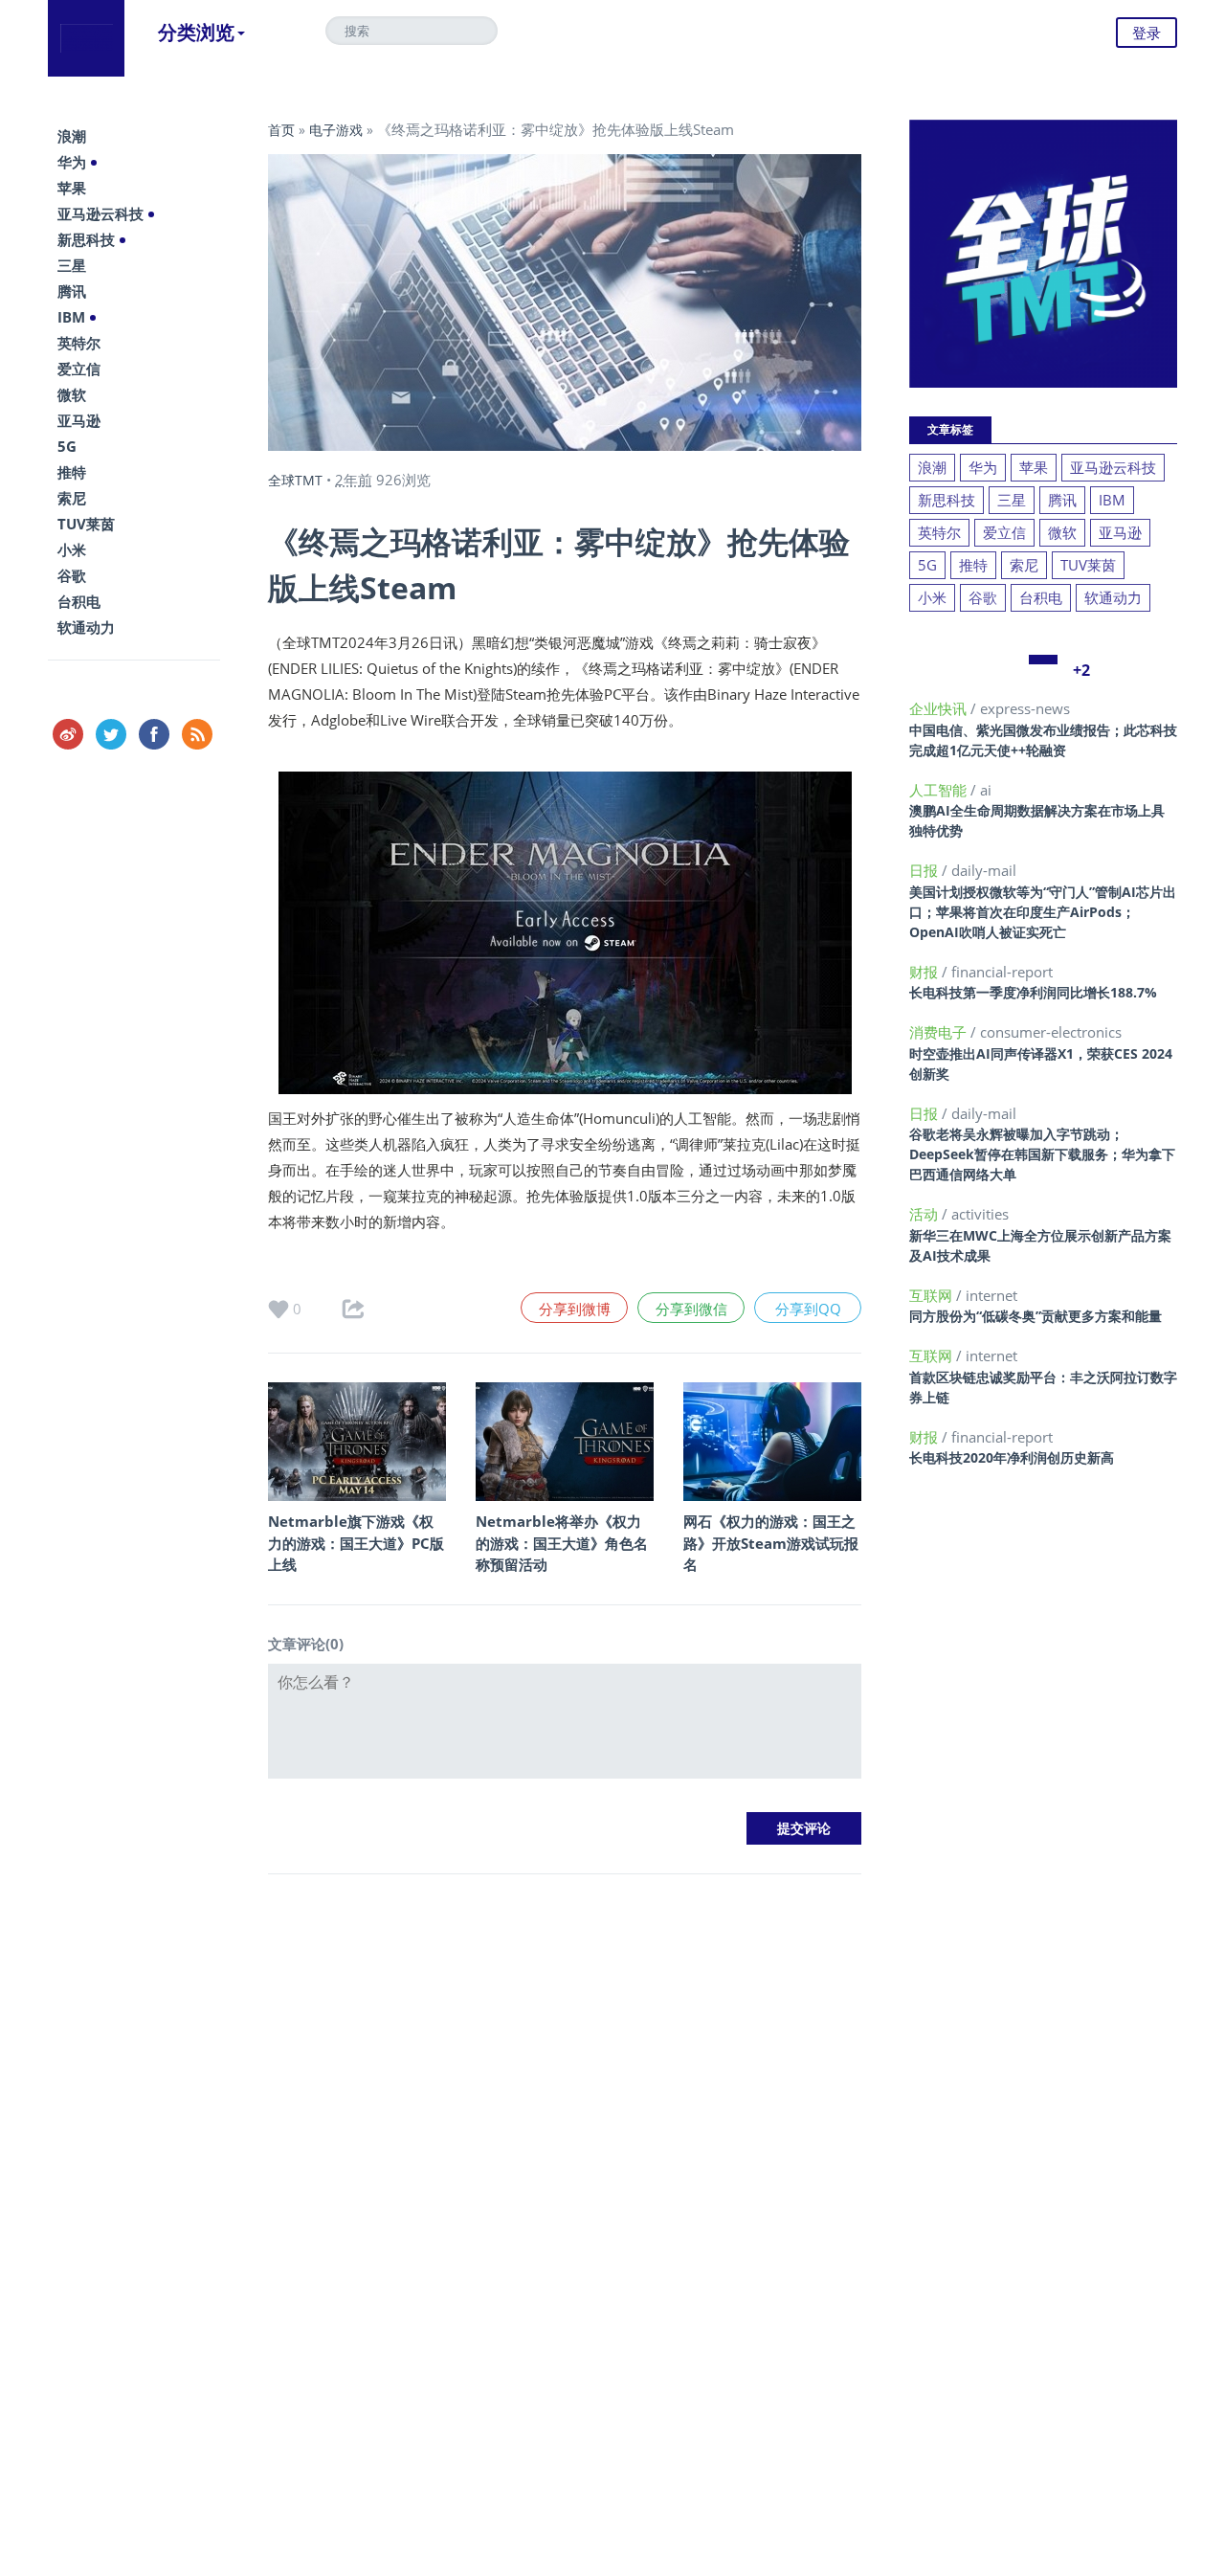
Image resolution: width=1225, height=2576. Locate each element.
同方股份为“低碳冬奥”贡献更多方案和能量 (1036, 1316)
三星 (72, 265)
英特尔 (79, 343)
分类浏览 (196, 32)
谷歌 (72, 575)
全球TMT (295, 480)
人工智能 (940, 790)
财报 (925, 972)
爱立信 (79, 369)
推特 (72, 472)
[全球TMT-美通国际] (86, 38)
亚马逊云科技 (100, 213)
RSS (197, 734)
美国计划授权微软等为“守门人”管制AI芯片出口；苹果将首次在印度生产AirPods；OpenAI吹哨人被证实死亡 (1043, 912)
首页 (281, 130)
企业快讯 (940, 708)
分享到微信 (691, 1309)
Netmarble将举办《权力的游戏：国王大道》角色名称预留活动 (562, 1543)
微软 (72, 394)
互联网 (933, 1295)
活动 (925, 1214)
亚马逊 (79, 420)
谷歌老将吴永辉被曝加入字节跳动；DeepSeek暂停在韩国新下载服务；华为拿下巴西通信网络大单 (1042, 1154)
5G (67, 446)
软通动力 (86, 627)
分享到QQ (808, 1309)
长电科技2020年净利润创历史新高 (1012, 1457)
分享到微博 (575, 1309)
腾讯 (72, 291)
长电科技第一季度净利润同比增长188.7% (1033, 992)
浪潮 (72, 136)
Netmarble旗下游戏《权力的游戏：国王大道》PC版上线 (356, 1543)
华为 (72, 162)
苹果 (72, 188)
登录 (1147, 33)
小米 (72, 549)
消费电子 (940, 1032)
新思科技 (86, 239)
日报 (925, 870)
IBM (71, 317)
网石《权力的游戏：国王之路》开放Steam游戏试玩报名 (771, 1543)
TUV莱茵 (86, 524)
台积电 (79, 601)
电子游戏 (336, 130)
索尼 (72, 498)
